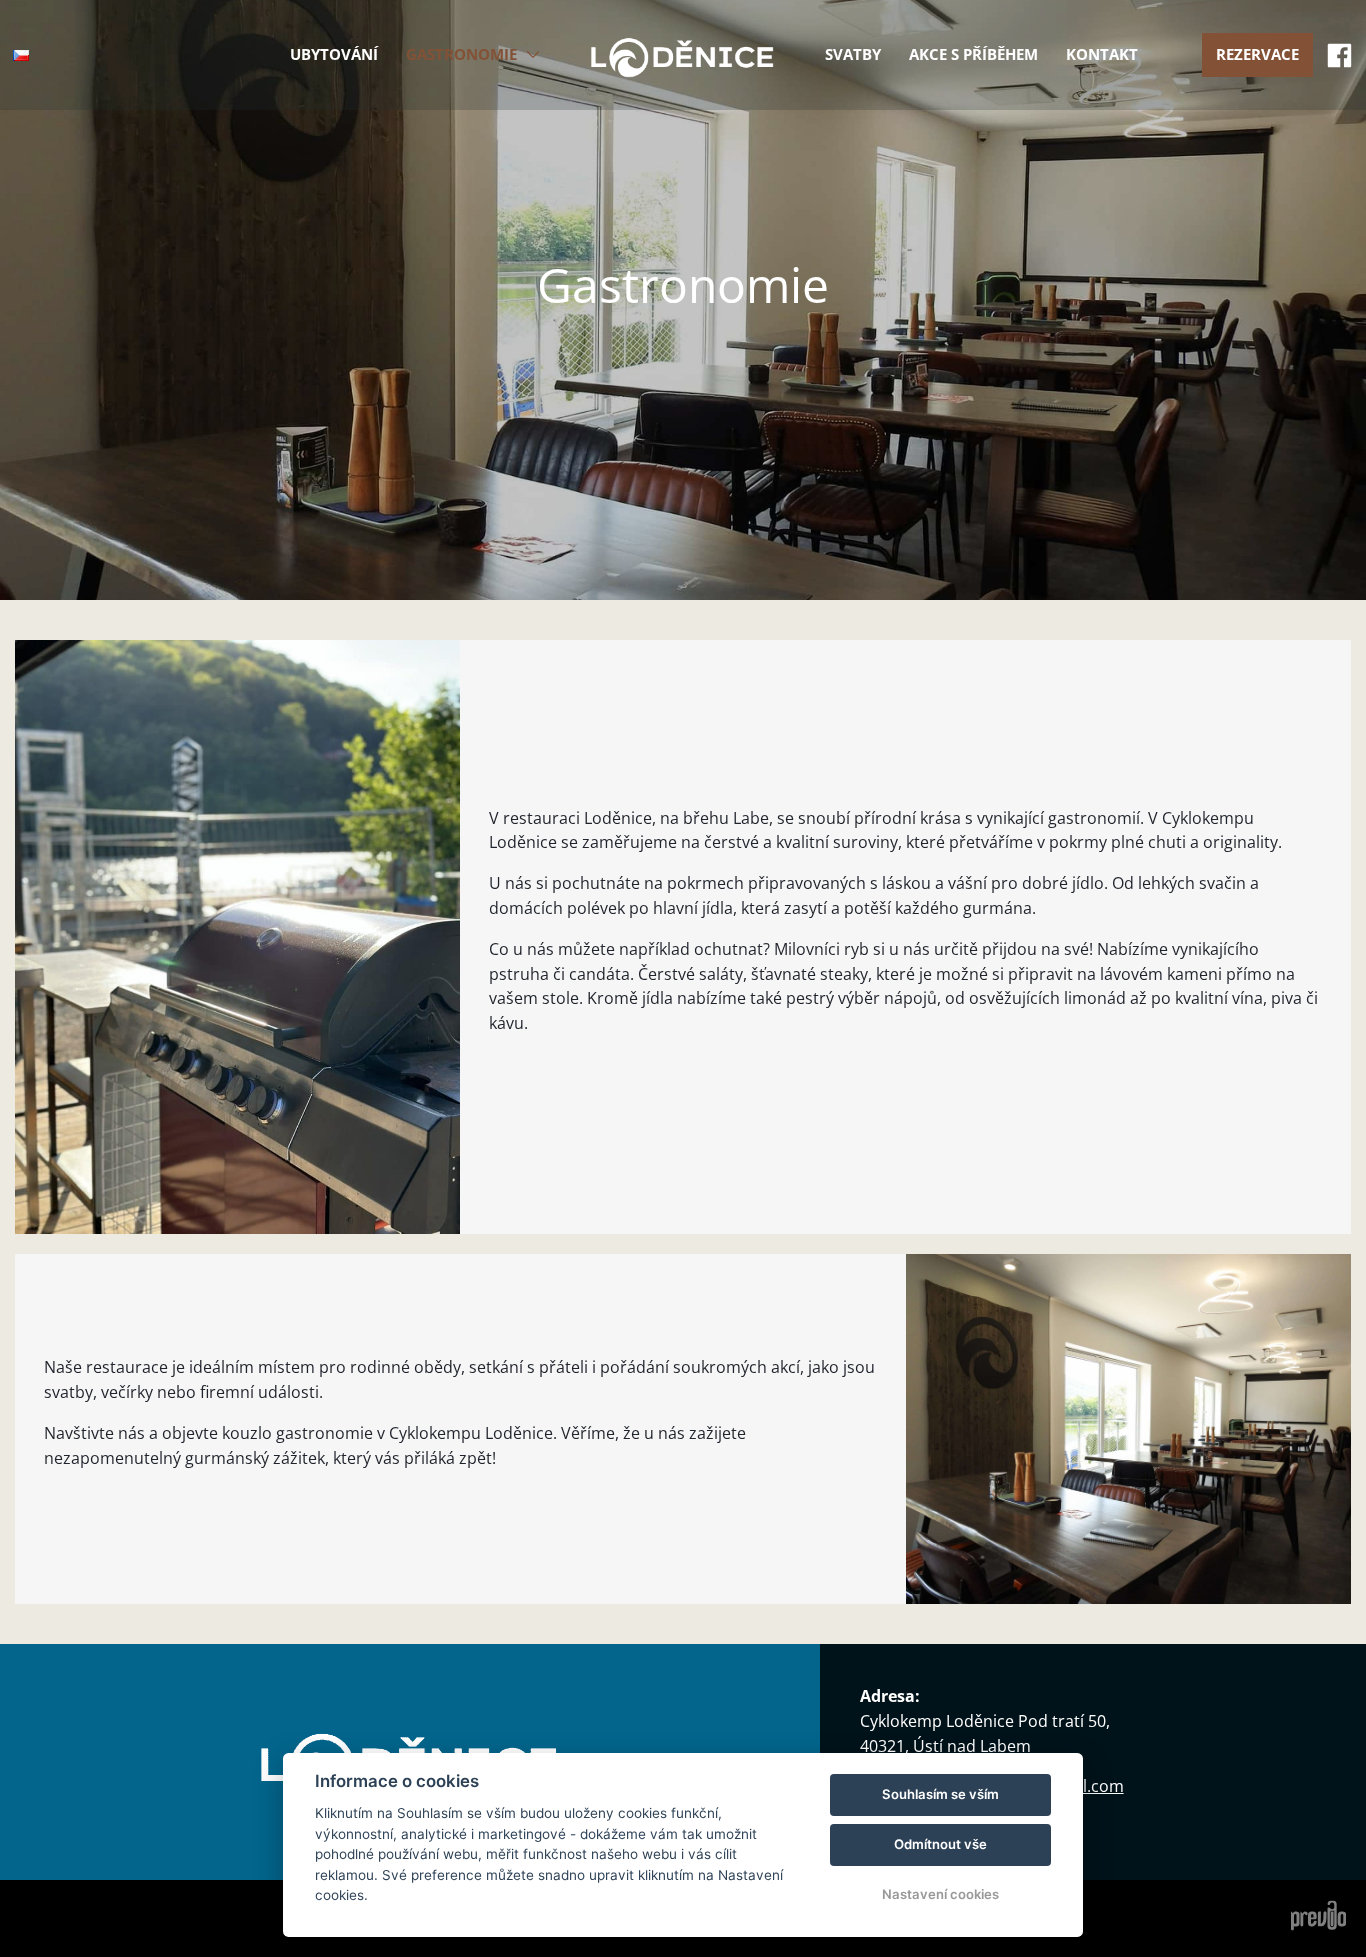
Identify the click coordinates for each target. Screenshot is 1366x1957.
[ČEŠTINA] (21, 55)
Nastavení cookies (940, 1894)
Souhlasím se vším (940, 1794)
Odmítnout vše (940, 1844)
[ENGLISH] (27, 84)
